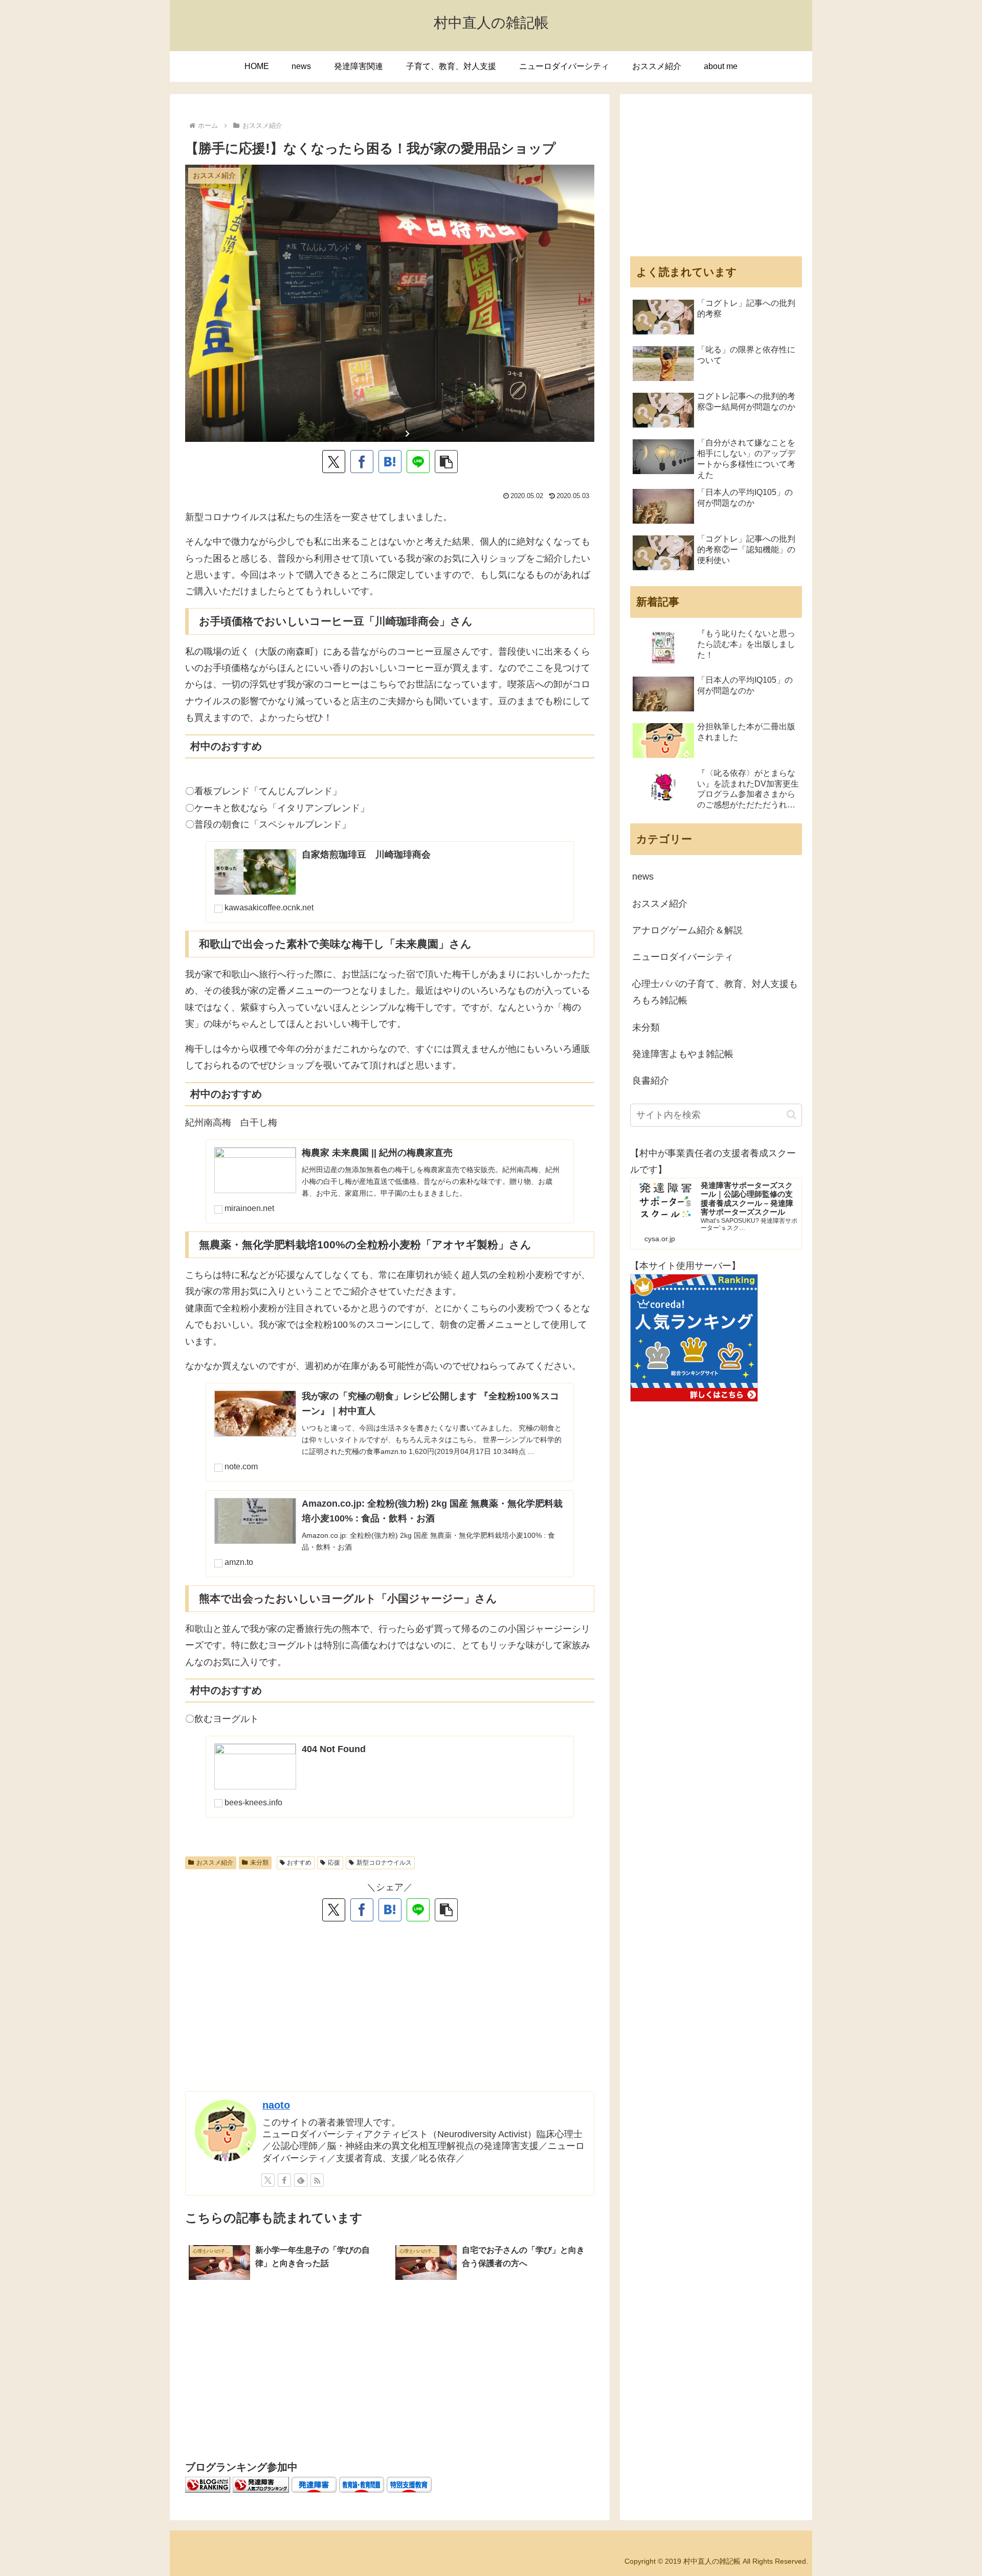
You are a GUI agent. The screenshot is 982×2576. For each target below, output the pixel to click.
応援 (334, 1863)
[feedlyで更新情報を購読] (301, 2180)
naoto (276, 2105)
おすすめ (299, 1863)
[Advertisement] (390, 2011)
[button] (446, 462)
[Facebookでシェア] (362, 462)
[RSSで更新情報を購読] (317, 2180)
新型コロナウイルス (384, 1863)
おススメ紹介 (215, 1863)
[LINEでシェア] (418, 462)
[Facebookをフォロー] (284, 2180)
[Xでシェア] (334, 462)
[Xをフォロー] (268, 2180)
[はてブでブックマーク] (390, 462)
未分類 (259, 1863)
